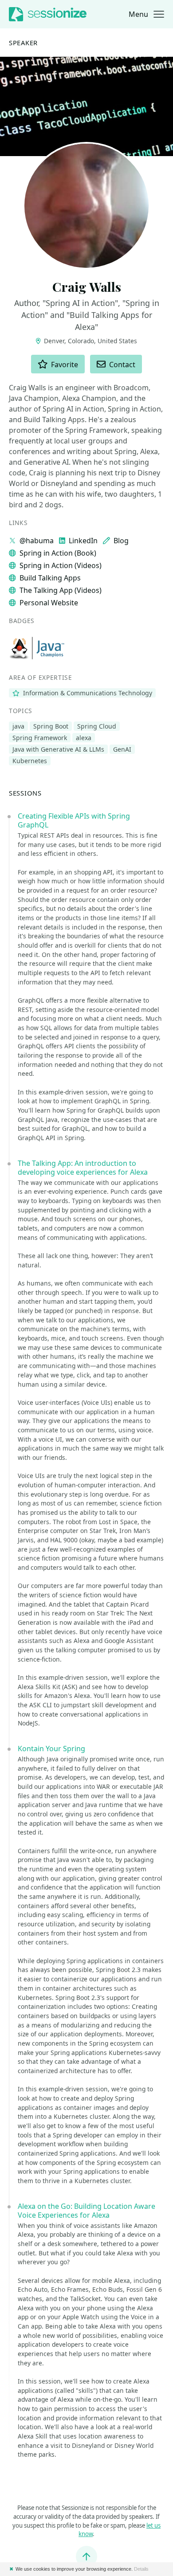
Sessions (25, 793)
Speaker (23, 43)
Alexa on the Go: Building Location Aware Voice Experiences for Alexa (86, 2211)
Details (141, 2569)
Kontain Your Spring (51, 1749)
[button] (146, 14)
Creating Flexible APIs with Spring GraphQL (74, 820)
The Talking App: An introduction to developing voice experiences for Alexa (83, 1168)
